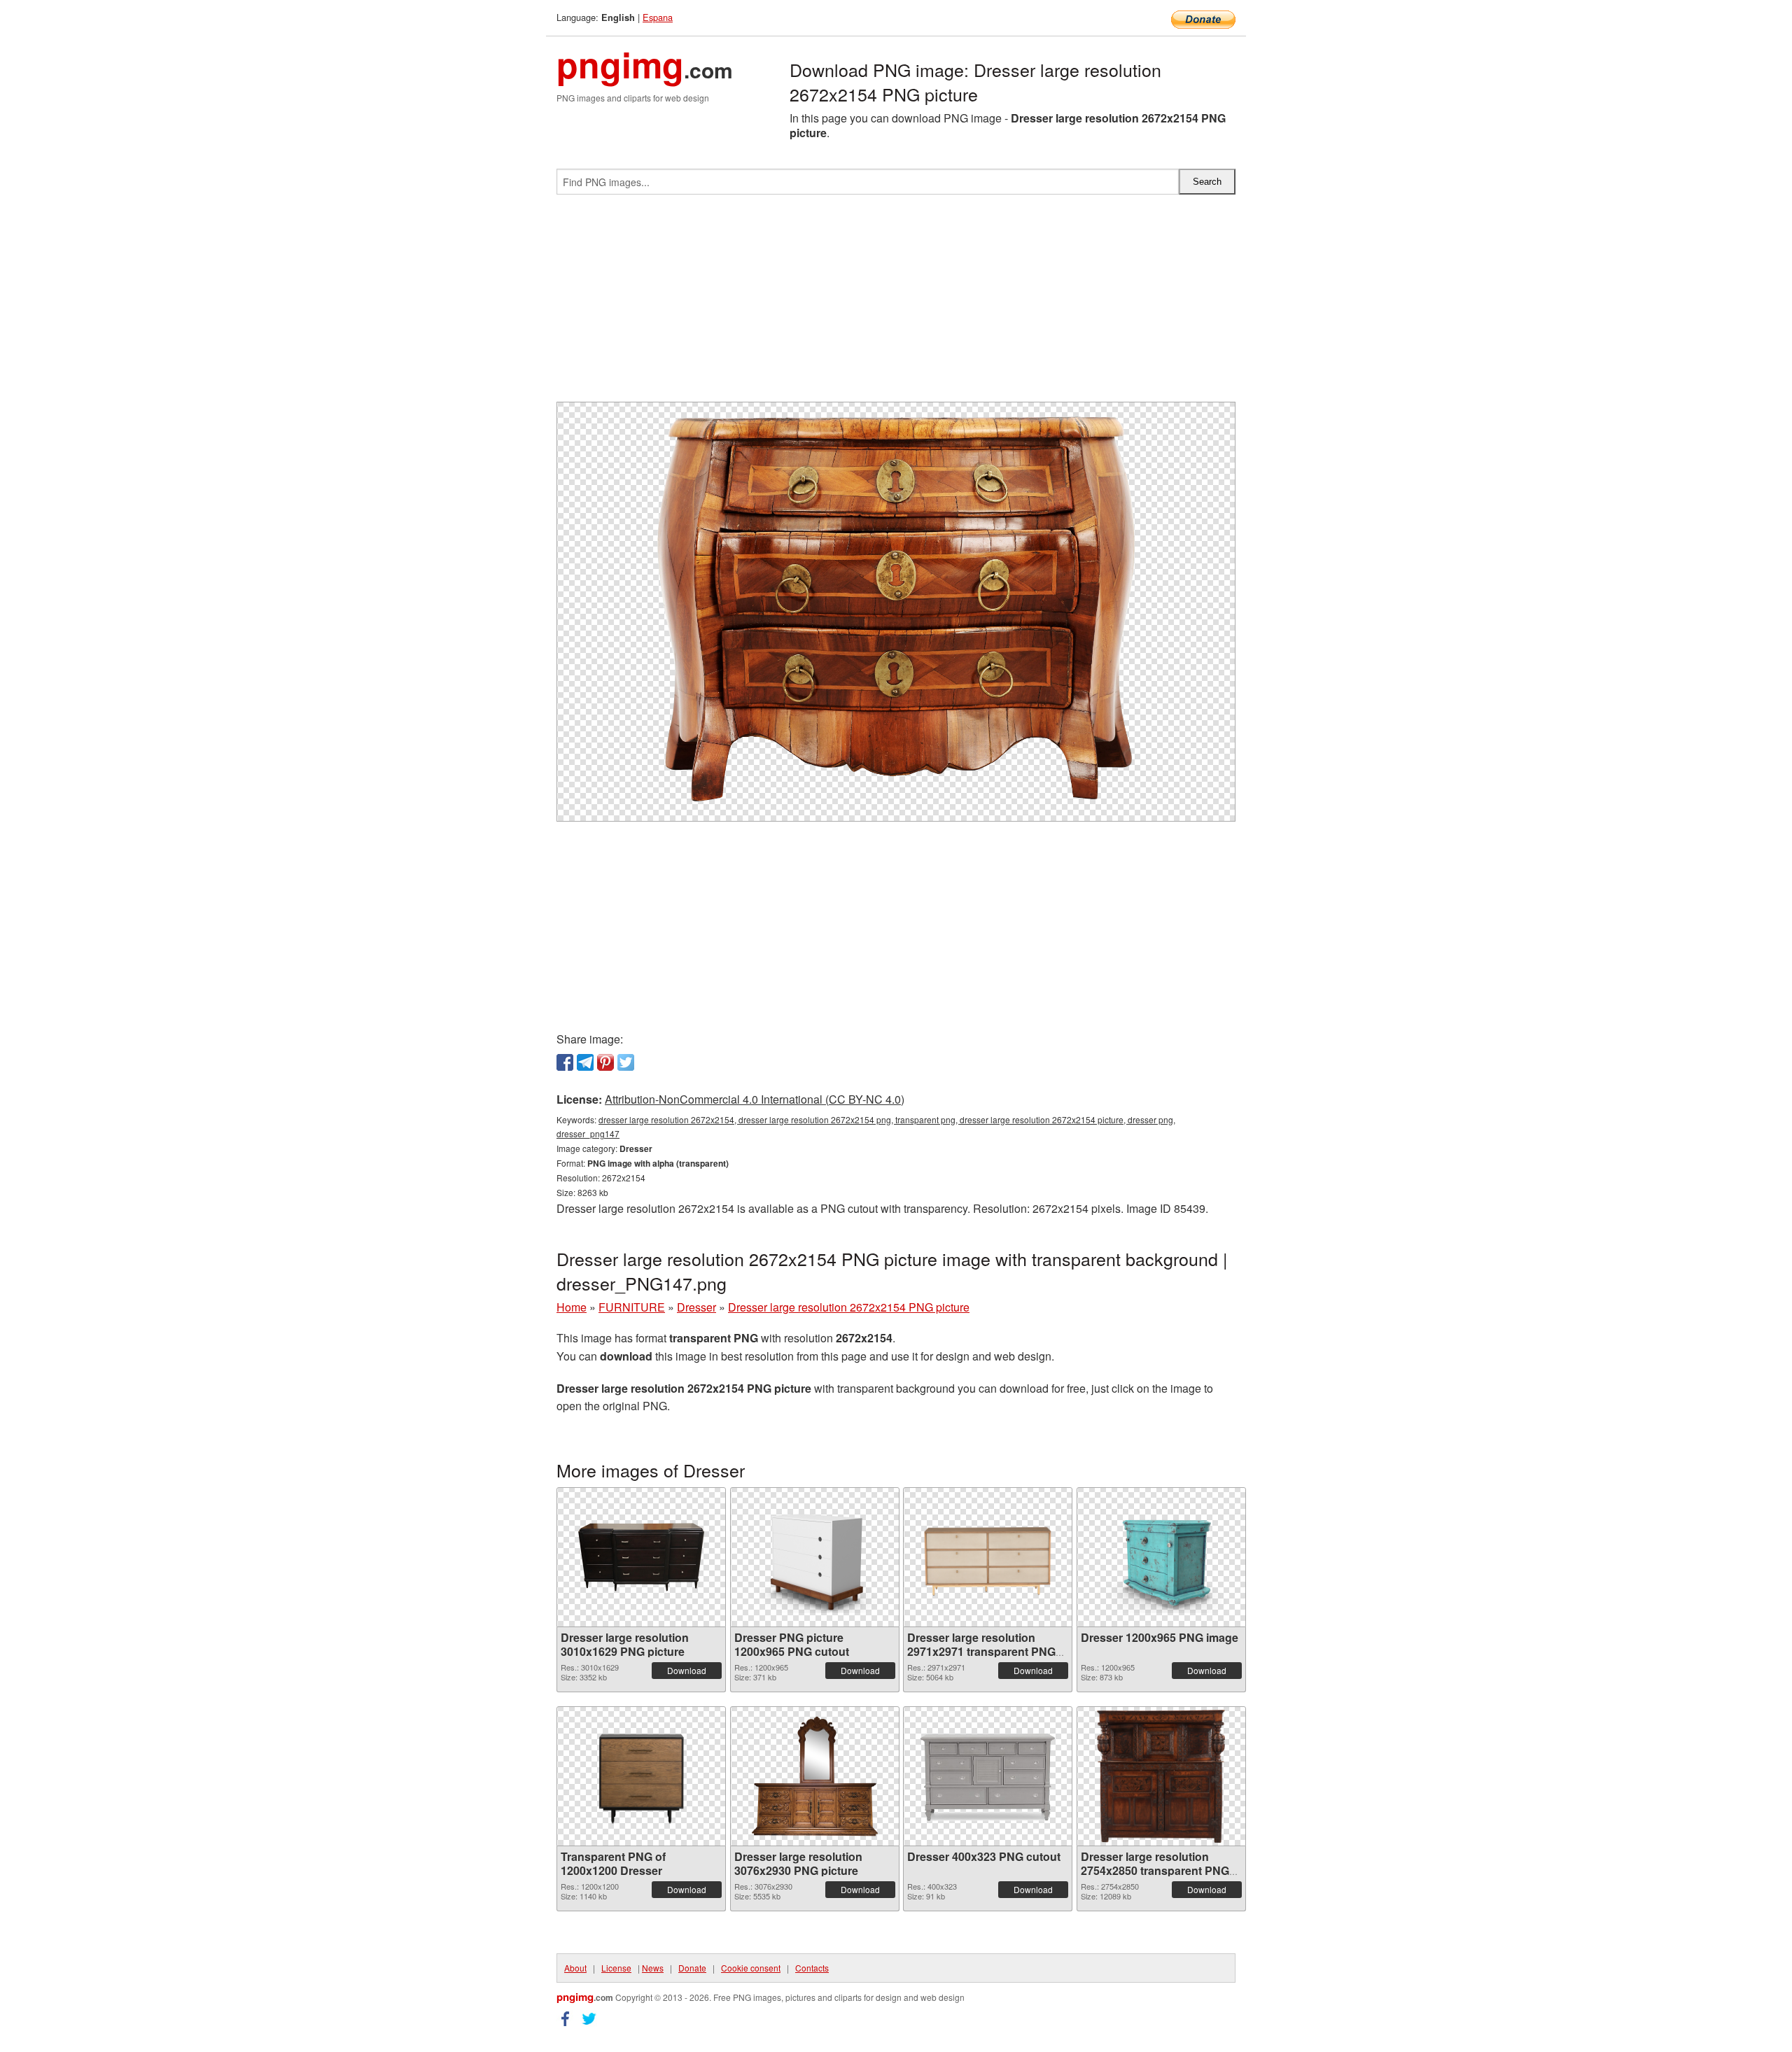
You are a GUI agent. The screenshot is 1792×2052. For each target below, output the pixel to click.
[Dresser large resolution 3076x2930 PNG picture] (815, 1776)
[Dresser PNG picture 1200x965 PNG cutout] (815, 1557)
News (653, 1968)
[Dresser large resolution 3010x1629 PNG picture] (641, 1557)
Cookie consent (751, 1968)
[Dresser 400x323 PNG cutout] (988, 1776)
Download (687, 1670)
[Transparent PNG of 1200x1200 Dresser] (641, 1776)
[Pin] (605, 1062)
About (575, 1968)
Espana (658, 17)
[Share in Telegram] (585, 1062)
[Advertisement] (896, 304)
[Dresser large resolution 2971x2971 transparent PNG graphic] (988, 1557)
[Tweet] (626, 1062)
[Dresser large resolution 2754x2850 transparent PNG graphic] (1161, 1776)
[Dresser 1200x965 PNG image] (1161, 1557)
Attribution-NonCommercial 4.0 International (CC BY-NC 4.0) (755, 1099)
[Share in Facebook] (565, 1062)
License (616, 1968)
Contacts (812, 1968)
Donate (692, 1968)
